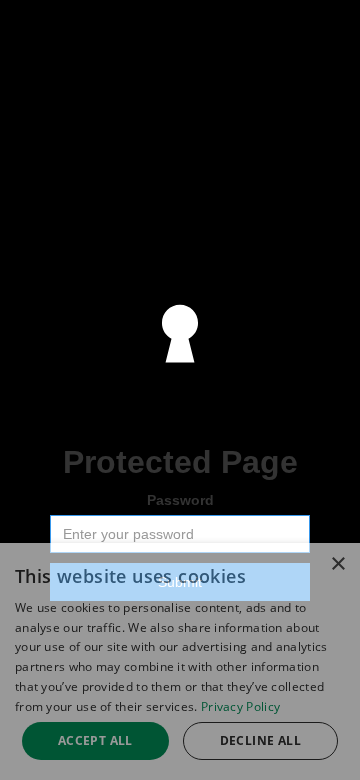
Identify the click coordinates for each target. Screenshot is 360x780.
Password (180, 500)
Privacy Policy (240, 706)
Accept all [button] (95, 740)
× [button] (337, 564)
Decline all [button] (260, 740)
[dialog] (180, 661)
